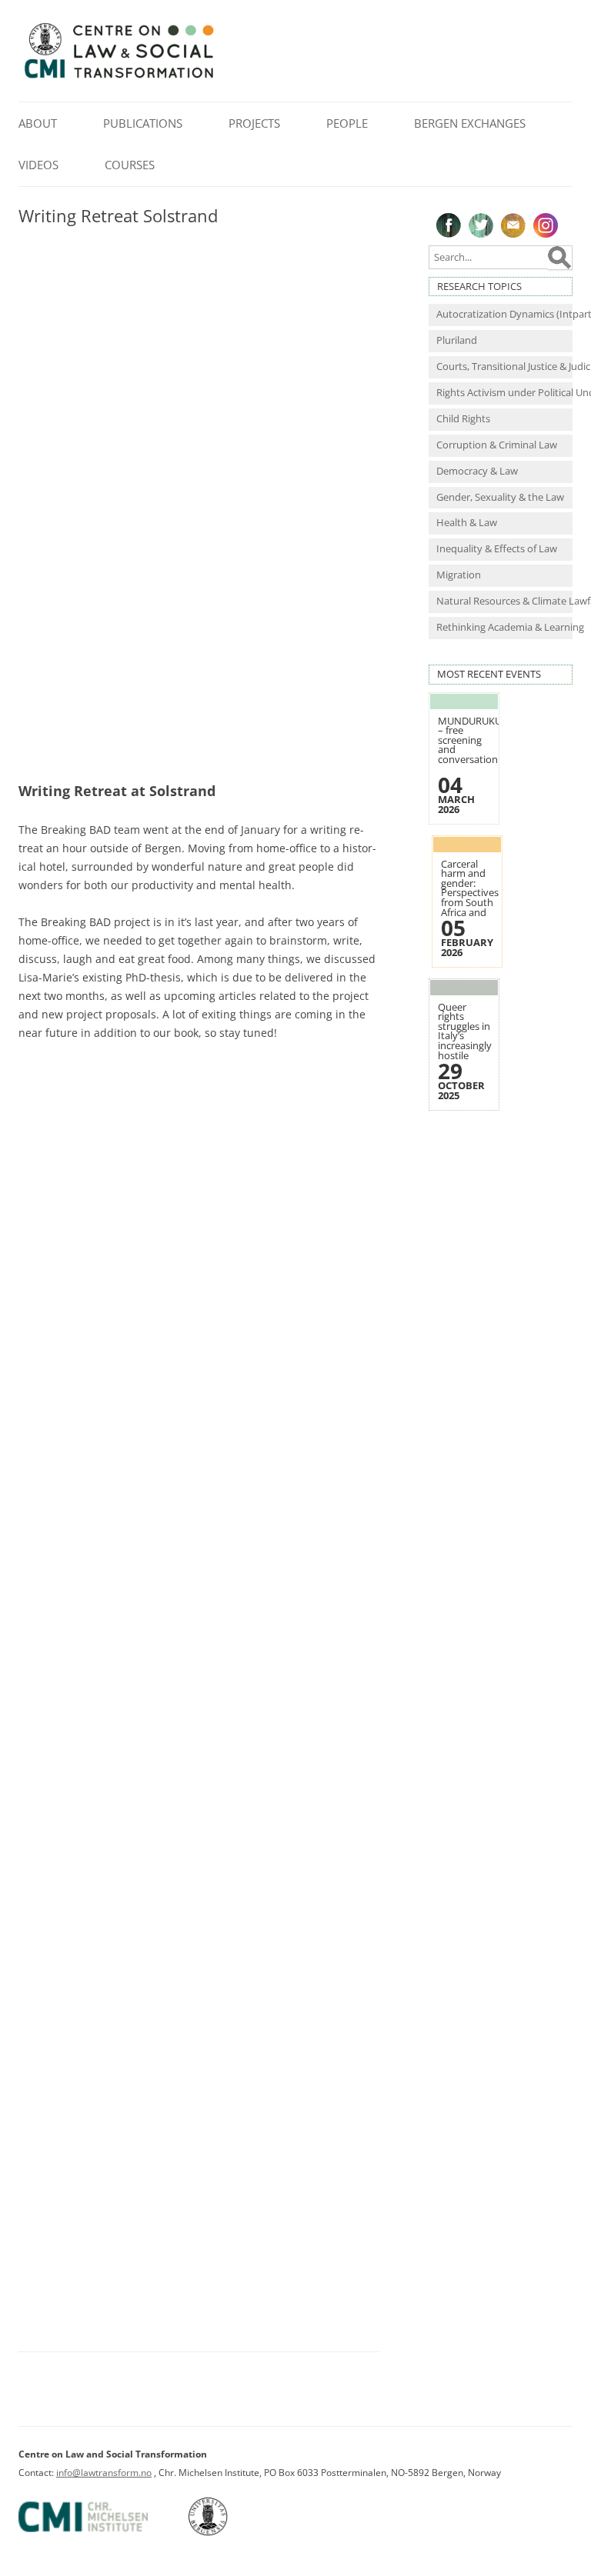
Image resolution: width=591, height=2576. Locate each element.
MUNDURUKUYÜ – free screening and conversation (476, 740)
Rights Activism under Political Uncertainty (505, 393)
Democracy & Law (477, 471)
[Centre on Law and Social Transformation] (119, 77)
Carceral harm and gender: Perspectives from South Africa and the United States (470, 898)
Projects (254, 123)
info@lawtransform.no (104, 2473)
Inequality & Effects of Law (497, 549)
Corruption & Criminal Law (497, 445)
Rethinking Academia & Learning (505, 627)
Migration (459, 575)
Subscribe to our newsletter (513, 225)
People (347, 123)
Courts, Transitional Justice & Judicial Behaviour (505, 367)
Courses (130, 165)
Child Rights (463, 419)
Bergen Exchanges (470, 123)
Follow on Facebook (449, 225)
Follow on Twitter (481, 225)
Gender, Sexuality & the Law (500, 497)
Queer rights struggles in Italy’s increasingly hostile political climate (465, 1041)
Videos (38, 165)
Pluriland (457, 340)
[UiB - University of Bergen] (227, 2533)
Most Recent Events (489, 674)
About (38, 123)
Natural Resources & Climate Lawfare (505, 601)
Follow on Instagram (546, 225)
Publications (143, 123)
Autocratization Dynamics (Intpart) (505, 314)
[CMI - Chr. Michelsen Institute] (102, 2533)
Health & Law (467, 523)
